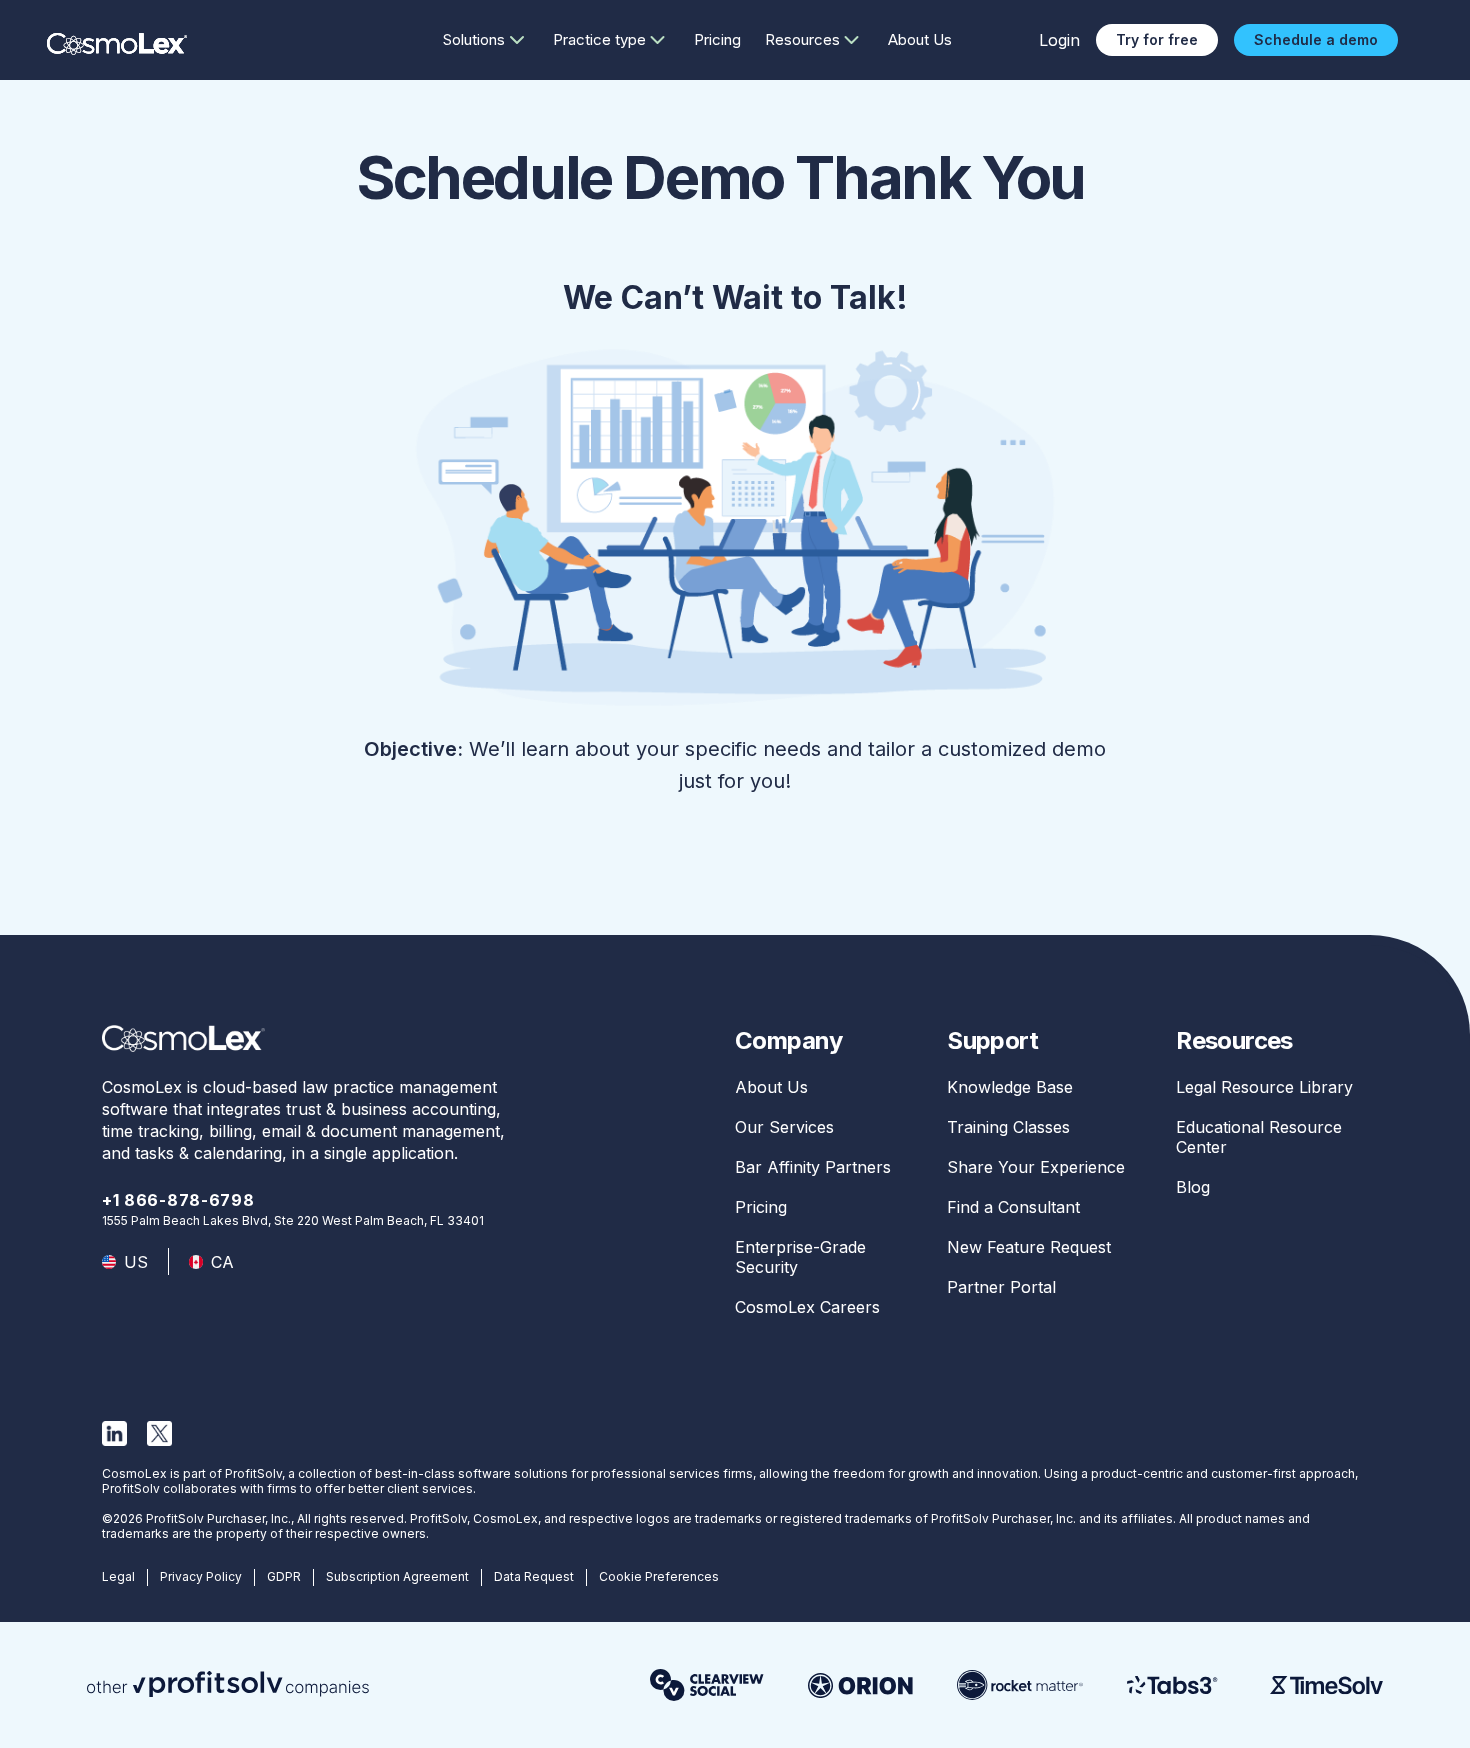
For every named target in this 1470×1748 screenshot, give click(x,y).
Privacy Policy (201, 1576)
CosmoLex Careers (807, 1307)
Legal (118, 1576)
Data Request (534, 1576)
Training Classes (1008, 1127)
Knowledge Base (1010, 1087)
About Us (920, 39)
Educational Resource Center (1259, 1137)
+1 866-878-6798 (178, 1200)
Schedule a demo (1316, 39)
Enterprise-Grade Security (800, 1257)
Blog (1193, 1187)
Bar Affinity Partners (813, 1167)
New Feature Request (1029, 1247)
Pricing (717, 39)
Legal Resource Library (1264, 1087)
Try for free (1157, 39)
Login (1059, 40)
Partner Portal (1001, 1287)
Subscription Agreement (397, 1576)
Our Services (784, 1127)
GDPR (284, 1576)
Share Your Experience (1036, 1167)
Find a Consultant (1013, 1207)
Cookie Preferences (659, 1576)
